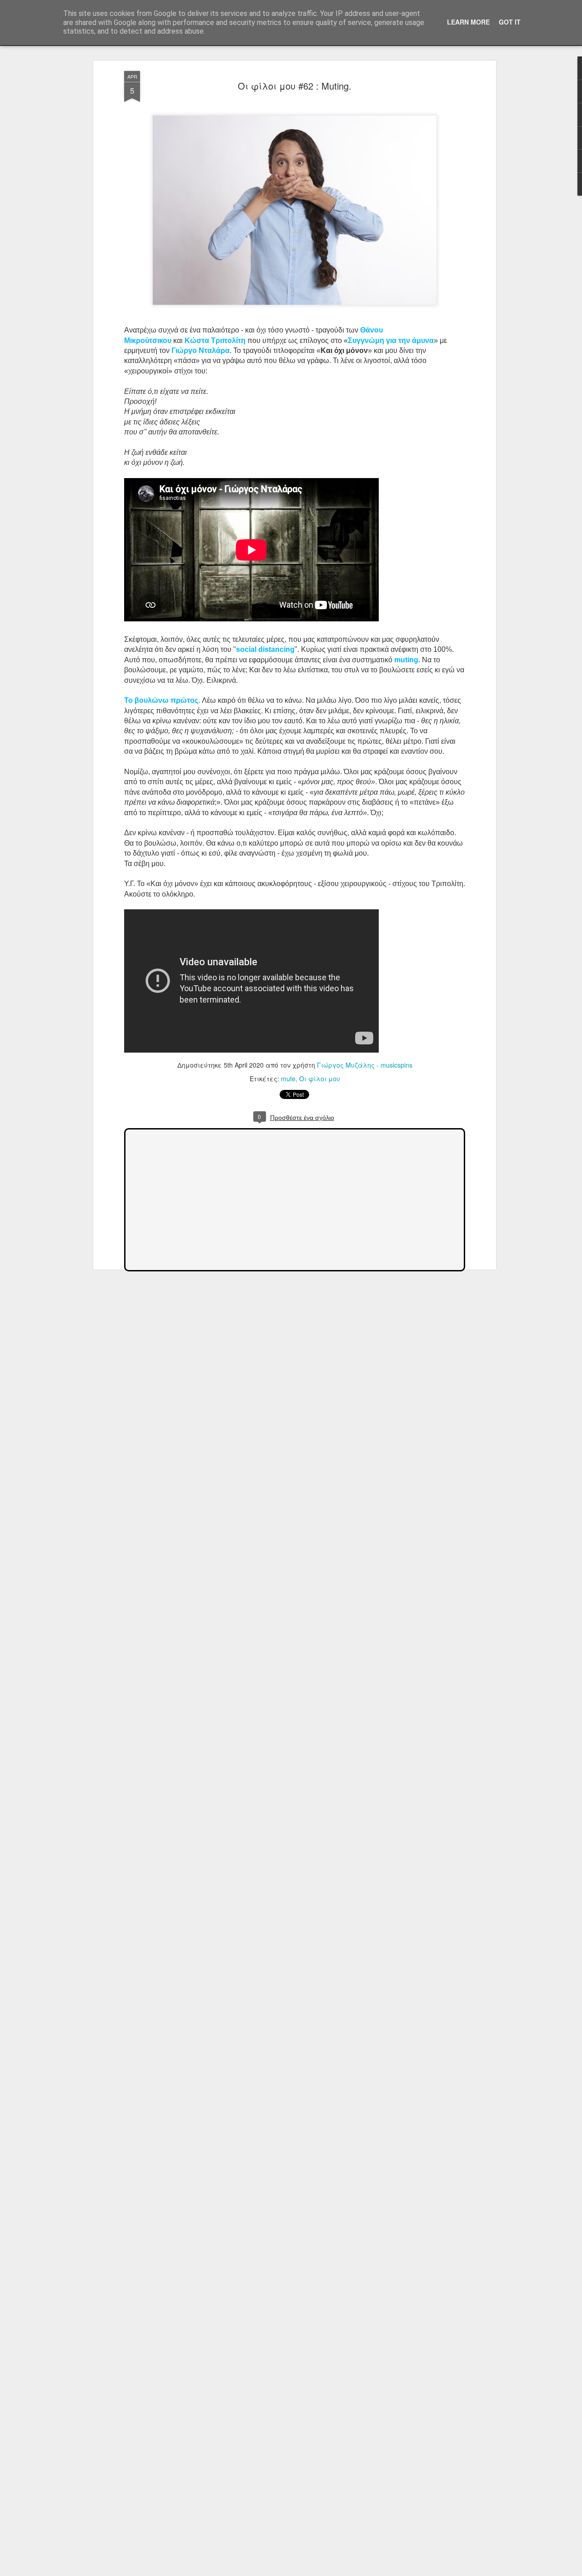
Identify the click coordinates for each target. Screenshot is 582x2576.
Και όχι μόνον (344, 350)
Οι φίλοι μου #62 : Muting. (295, 86)
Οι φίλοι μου (320, 1079)
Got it (510, 22)
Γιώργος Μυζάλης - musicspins (365, 1065)
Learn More (468, 22)
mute (288, 1079)
